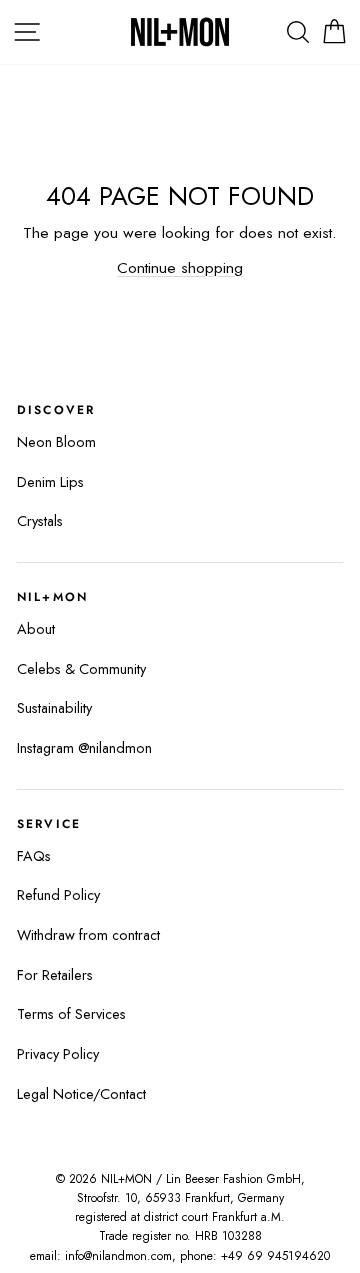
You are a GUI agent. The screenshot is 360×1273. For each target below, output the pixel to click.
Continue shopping (180, 267)
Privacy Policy (58, 1054)
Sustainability (54, 708)
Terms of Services (71, 1014)
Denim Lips (50, 482)
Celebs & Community (81, 669)
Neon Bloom (56, 442)
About (36, 629)
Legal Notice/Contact (81, 1094)
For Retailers (55, 975)
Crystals (40, 521)
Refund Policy (58, 895)
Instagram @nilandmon (84, 748)
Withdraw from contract (88, 935)
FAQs (34, 856)
